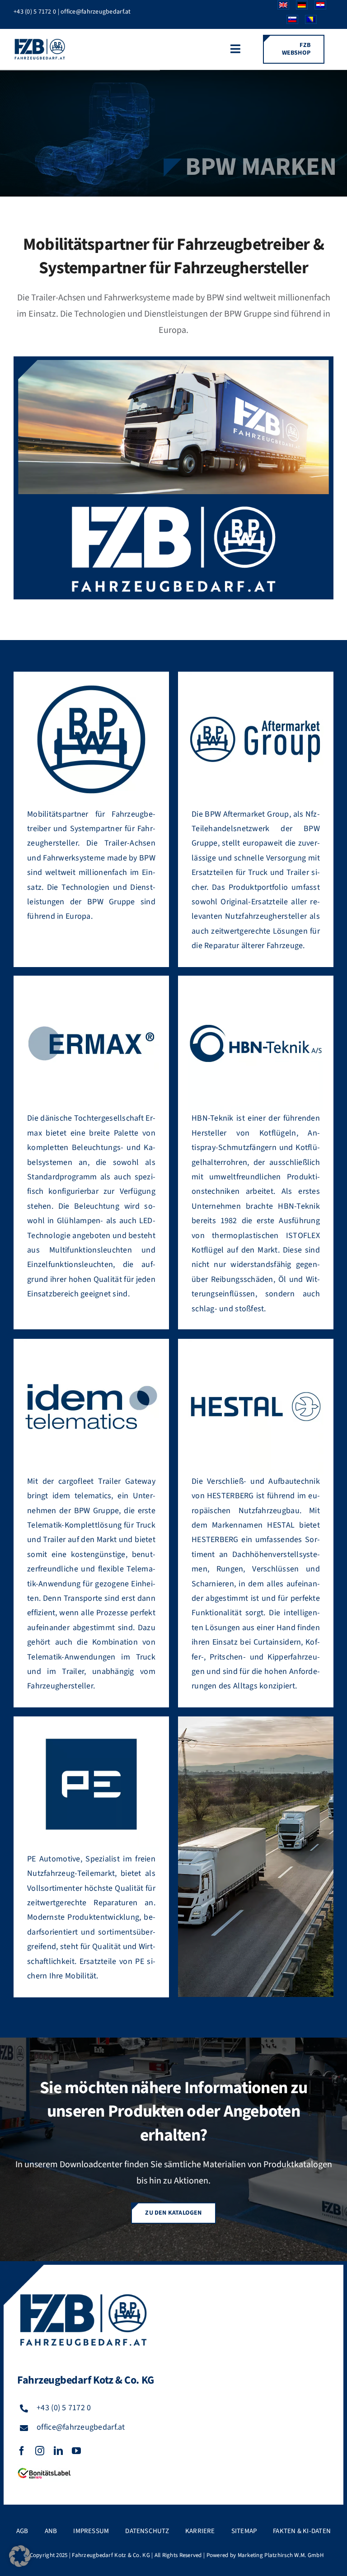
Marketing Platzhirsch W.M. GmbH (281, 2555)
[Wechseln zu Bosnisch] (307, 22)
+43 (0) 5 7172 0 (35, 12)
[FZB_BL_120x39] (44, 2468)
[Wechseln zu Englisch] (280, 7)
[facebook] (22, 2451)
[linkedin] (58, 2451)
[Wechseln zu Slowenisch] (289, 22)
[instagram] (40, 2451)
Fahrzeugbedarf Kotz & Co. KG (111, 2555)
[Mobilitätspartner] (173, 364)
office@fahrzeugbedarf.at (96, 12)
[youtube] (76, 2451)
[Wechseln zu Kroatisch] (317, 7)
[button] (20, 2556)
